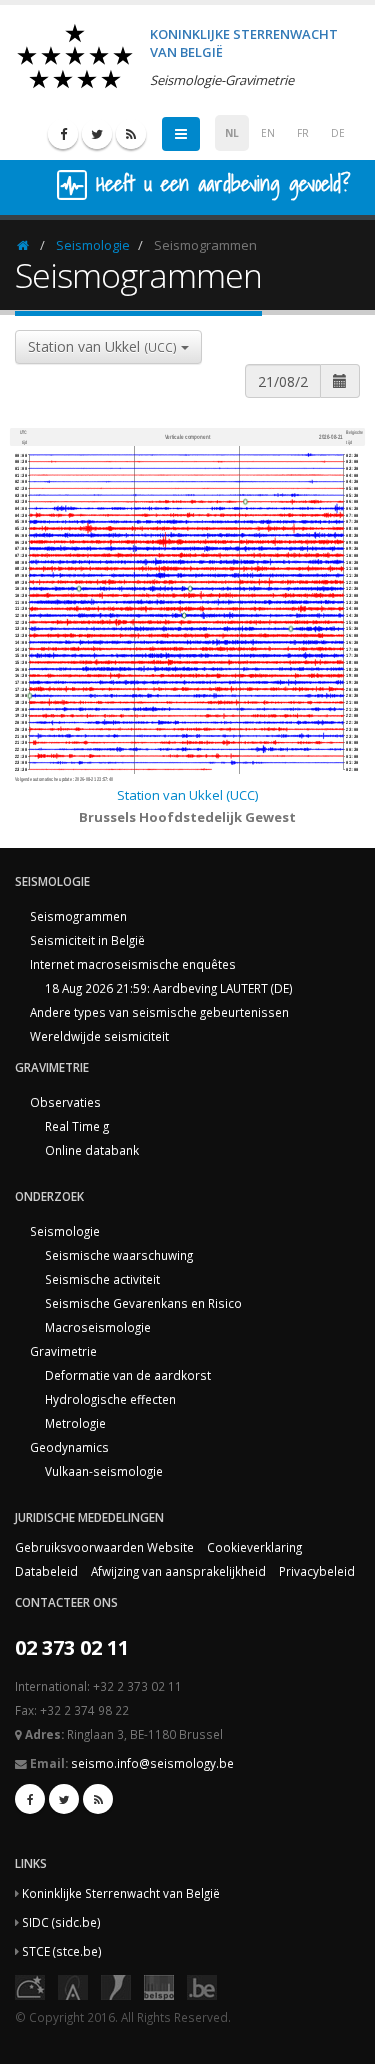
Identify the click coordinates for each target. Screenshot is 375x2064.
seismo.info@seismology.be (152, 1763)
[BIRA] (73, 1985)
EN (268, 133)
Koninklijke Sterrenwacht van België (121, 1893)
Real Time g (77, 1126)
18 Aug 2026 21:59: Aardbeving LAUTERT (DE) (169, 988)
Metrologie (75, 1423)
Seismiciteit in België (87, 940)
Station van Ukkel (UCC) (187, 795)
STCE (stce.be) (62, 1951)
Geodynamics (69, 1447)
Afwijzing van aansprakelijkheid (178, 1571)
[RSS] (131, 134)
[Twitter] (97, 134)
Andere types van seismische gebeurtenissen (159, 1012)
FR (303, 133)
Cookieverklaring (254, 1547)
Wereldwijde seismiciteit (99, 1036)
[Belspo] (159, 1985)
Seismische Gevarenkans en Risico (143, 1303)
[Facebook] (63, 134)
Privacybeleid (317, 1571)
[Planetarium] (30, 1985)
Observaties (65, 1102)
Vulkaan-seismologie (104, 1471)
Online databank (92, 1150)
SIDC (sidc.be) (61, 1922)
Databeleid (46, 1571)
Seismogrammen (78, 916)
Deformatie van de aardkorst (128, 1375)
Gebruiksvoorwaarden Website (104, 1547)
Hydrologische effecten (110, 1399)
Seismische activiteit (102, 1279)
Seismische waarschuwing (119, 1255)
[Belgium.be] (202, 1985)
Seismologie (93, 245)
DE (338, 133)
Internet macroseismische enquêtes (133, 964)
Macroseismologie (98, 1327)
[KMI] (116, 1985)
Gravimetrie (63, 1351)
